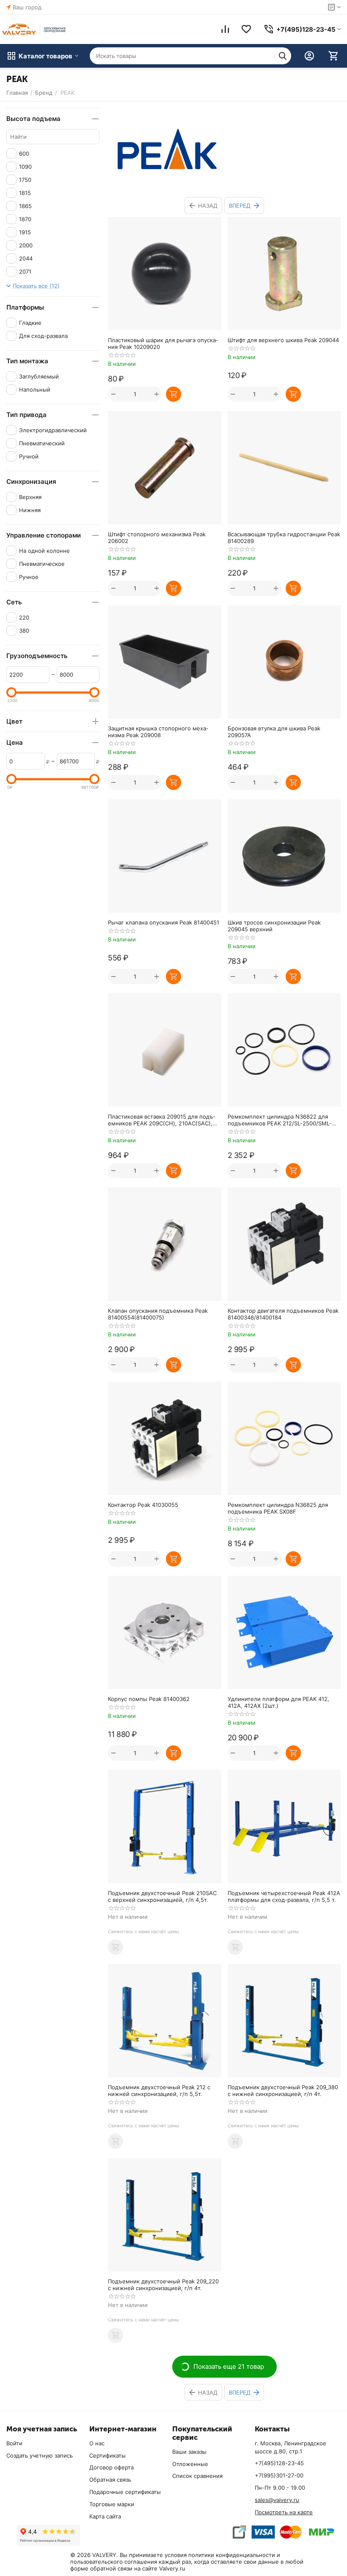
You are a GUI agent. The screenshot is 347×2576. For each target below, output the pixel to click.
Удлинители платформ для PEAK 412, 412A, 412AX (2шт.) (278, 1702)
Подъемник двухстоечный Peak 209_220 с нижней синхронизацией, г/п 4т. (163, 2285)
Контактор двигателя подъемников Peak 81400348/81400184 (283, 1314)
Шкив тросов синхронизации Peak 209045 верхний (274, 926)
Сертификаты (107, 2455)
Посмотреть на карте (284, 2512)
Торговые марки (112, 2504)
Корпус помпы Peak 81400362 (149, 1699)
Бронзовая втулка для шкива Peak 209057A (274, 732)
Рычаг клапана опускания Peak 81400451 (164, 922)
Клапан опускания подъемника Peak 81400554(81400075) (158, 1314)
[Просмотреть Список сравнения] (225, 29)
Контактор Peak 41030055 (143, 1505)
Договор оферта (112, 2467)
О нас (97, 2443)
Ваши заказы (189, 2452)
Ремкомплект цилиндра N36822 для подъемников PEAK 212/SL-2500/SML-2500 (280, 1120)
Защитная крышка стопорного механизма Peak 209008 (158, 732)
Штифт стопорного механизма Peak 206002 (157, 538)
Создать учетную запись (40, 2455)
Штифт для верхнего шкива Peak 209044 (283, 340)
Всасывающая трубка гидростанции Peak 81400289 (284, 538)
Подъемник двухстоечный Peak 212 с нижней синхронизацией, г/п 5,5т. (159, 2090)
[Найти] (283, 56)
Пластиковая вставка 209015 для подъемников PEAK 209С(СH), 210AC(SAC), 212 (162, 1120)
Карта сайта (105, 2516)
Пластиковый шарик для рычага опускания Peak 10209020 (163, 343)
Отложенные (190, 2464)
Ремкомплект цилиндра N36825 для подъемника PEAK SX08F (278, 1508)
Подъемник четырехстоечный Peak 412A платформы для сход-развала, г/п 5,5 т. (284, 1896)
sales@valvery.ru (277, 2500)
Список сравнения (197, 2476)
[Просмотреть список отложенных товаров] (246, 29)
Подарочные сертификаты (125, 2492)
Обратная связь (110, 2480)
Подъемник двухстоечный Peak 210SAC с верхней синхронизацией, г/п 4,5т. (162, 1896)
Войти (14, 2443)
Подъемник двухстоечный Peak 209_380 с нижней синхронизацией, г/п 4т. (283, 2090)
